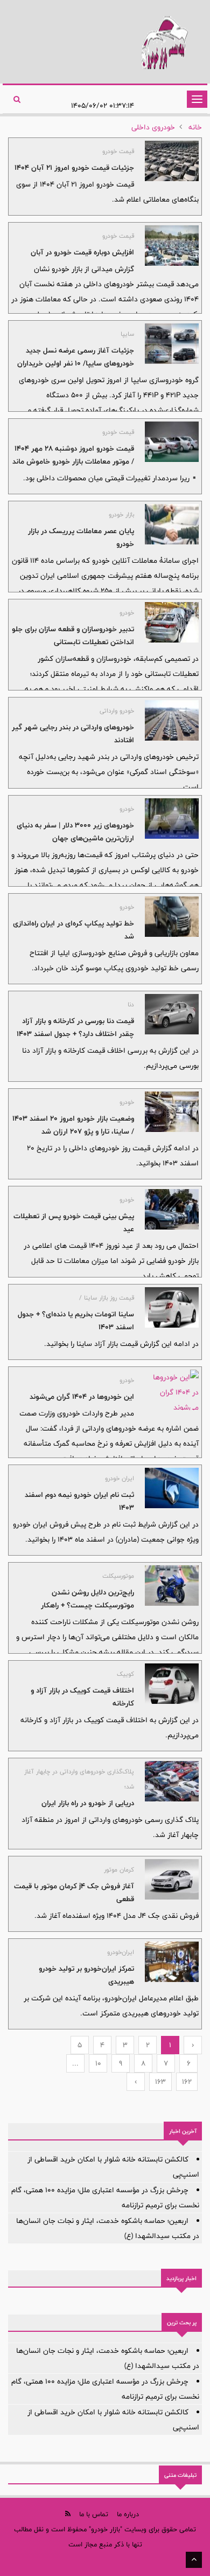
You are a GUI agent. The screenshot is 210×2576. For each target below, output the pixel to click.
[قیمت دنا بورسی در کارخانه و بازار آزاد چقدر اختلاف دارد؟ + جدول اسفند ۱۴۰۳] (172, 1014)
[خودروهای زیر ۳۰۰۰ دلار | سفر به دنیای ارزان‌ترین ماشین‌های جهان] (172, 819)
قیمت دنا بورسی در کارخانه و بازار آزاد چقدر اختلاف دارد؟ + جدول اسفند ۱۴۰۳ (75, 1027)
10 (98, 2063)
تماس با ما (94, 2514)
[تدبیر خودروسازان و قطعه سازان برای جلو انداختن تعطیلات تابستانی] (172, 622)
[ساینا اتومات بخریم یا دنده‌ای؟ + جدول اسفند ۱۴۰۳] (172, 1307)
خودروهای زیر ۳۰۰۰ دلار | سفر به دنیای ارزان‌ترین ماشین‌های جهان (75, 832)
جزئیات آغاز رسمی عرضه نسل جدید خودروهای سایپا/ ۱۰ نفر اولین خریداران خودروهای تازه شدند (76, 363)
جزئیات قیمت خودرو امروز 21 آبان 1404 (74, 168)
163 (160, 2082)
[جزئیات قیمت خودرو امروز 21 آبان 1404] (172, 161)
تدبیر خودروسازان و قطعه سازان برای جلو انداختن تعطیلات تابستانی (73, 636)
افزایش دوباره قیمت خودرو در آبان (82, 252)
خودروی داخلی (153, 127)
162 (187, 2082)
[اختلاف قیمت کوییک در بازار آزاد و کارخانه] (172, 1684)
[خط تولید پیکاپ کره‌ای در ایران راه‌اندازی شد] (172, 917)
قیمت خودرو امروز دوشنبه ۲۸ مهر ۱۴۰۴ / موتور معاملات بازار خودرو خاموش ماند (73, 455)
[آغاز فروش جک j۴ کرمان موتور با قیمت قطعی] (172, 1879)
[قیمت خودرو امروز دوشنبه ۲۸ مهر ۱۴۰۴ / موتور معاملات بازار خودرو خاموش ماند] (172, 442)
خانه (195, 127)
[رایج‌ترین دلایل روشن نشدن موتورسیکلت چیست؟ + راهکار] (172, 1586)
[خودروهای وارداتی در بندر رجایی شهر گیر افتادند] (172, 720)
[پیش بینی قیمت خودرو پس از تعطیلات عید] (172, 1209)
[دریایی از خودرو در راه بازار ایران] (172, 1781)
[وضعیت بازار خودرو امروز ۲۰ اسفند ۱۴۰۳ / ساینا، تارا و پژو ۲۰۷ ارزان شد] (172, 1112)
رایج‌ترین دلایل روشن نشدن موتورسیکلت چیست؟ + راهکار (87, 1599)
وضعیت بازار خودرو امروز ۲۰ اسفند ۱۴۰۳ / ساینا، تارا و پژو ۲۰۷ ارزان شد (73, 1125)
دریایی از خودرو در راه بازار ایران (88, 1803)
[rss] (68, 2514)
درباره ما (128, 2514)
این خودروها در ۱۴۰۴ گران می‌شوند (82, 1397)
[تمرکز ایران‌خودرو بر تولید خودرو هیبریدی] (172, 1962)
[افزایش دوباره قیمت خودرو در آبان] (172, 246)
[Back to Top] (194, 2560)
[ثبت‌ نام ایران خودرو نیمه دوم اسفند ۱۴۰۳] (172, 1488)
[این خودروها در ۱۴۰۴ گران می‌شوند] (172, 1390)
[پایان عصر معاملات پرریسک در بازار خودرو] (172, 524)
